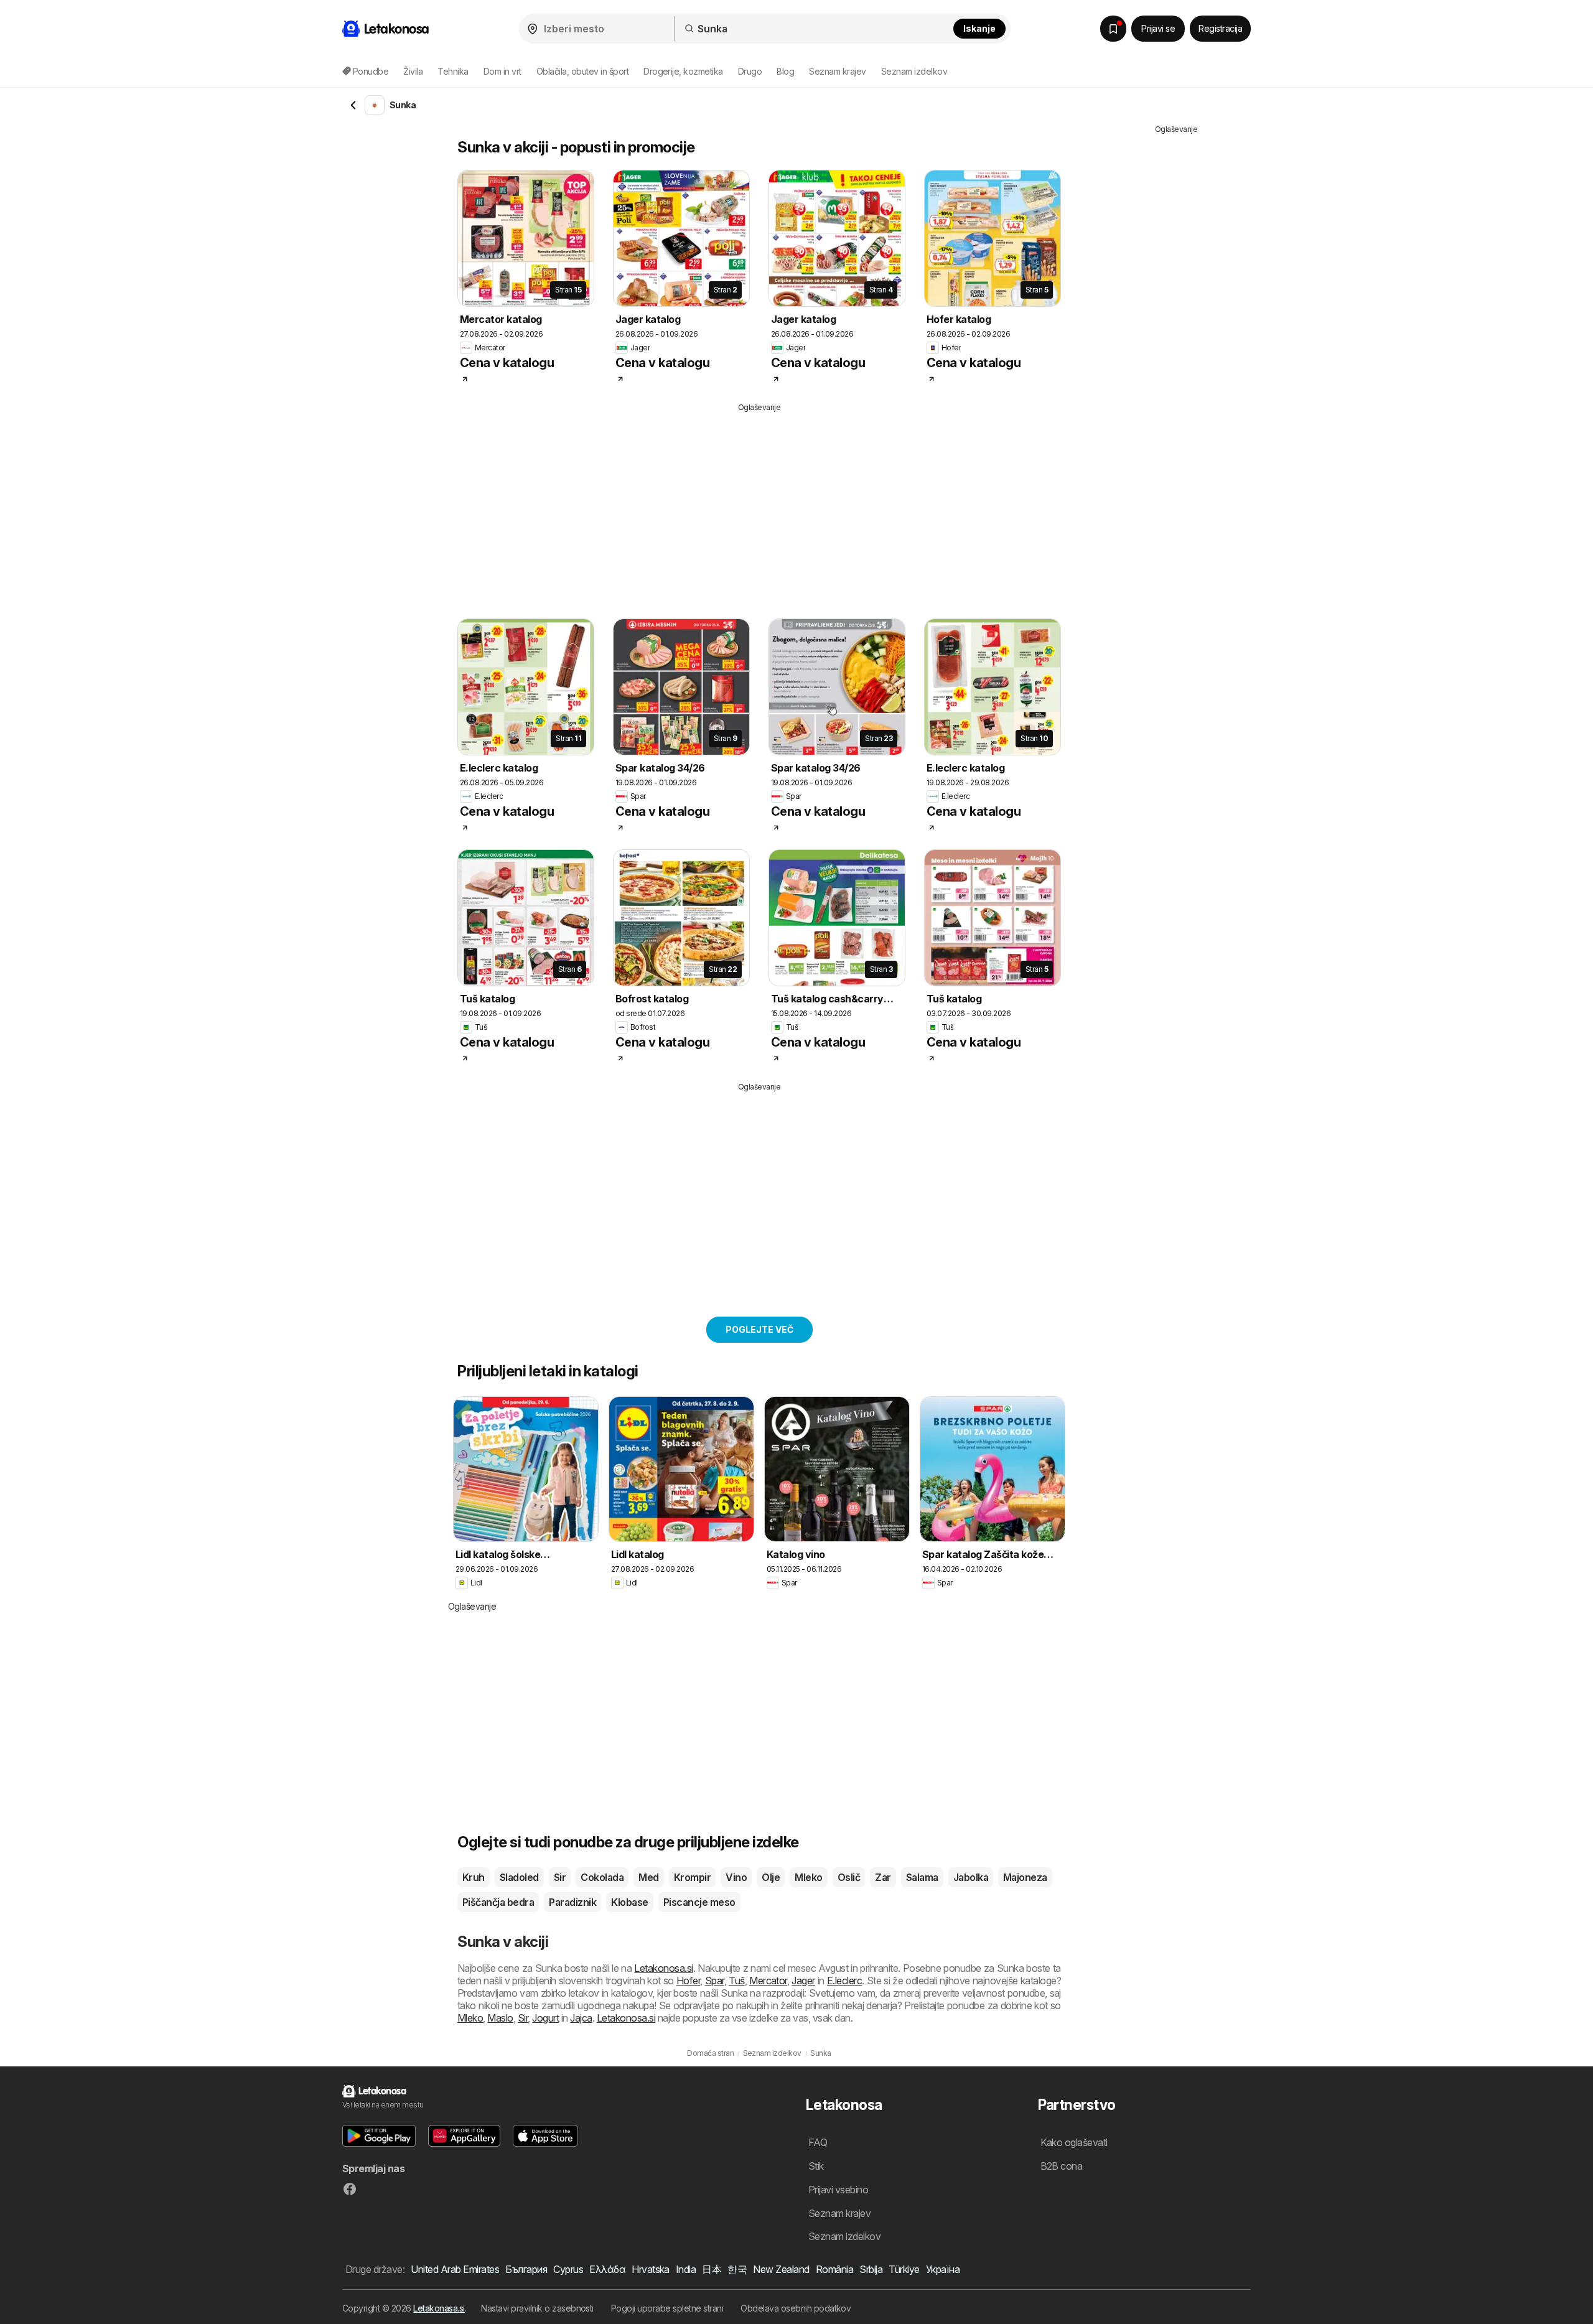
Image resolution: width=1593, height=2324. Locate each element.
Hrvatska (651, 2269)
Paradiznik (572, 1902)
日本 (712, 2269)
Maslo (500, 2018)
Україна (943, 2269)
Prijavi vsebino (838, 2190)
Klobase (629, 1902)
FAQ (818, 2142)
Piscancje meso (699, 1902)
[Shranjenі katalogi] (1113, 29)
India (686, 2269)
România (834, 2269)
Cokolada (602, 1877)
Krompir (692, 1877)
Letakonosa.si (663, 1968)
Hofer (688, 1981)
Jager (803, 1981)
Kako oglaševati (1074, 2142)
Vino (736, 1877)
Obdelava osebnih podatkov (796, 2308)
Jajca (581, 2018)
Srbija (871, 2269)
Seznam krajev (837, 71)
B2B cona (1062, 2166)
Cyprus (568, 2269)
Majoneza (1025, 1877)
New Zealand (781, 2269)
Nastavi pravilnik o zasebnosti (537, 2308)
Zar (883, 1877)
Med (648, 1877)
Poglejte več (759, 1329)
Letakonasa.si (439, 2308)
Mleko (808, 1877)
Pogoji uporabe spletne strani (667, 2308)
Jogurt (545, 2018)
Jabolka (971, 1877)
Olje (771, 1877)
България (526, 2269)
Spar (715, 1981)
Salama (922, 1877)
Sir (560, 1877)
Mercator (768, 1981)
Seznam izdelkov (914, 71)
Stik (816, 2166)
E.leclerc (844, 1981)
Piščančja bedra (498, 1902)
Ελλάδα (607, 2269)
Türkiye (904, 2269)
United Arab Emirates (455, 2269)
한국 (737, 2269)
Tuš (736, 1981)
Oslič (849, 1877)
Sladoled (519, 1877)
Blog (785, 71)
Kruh (474, 1877)
